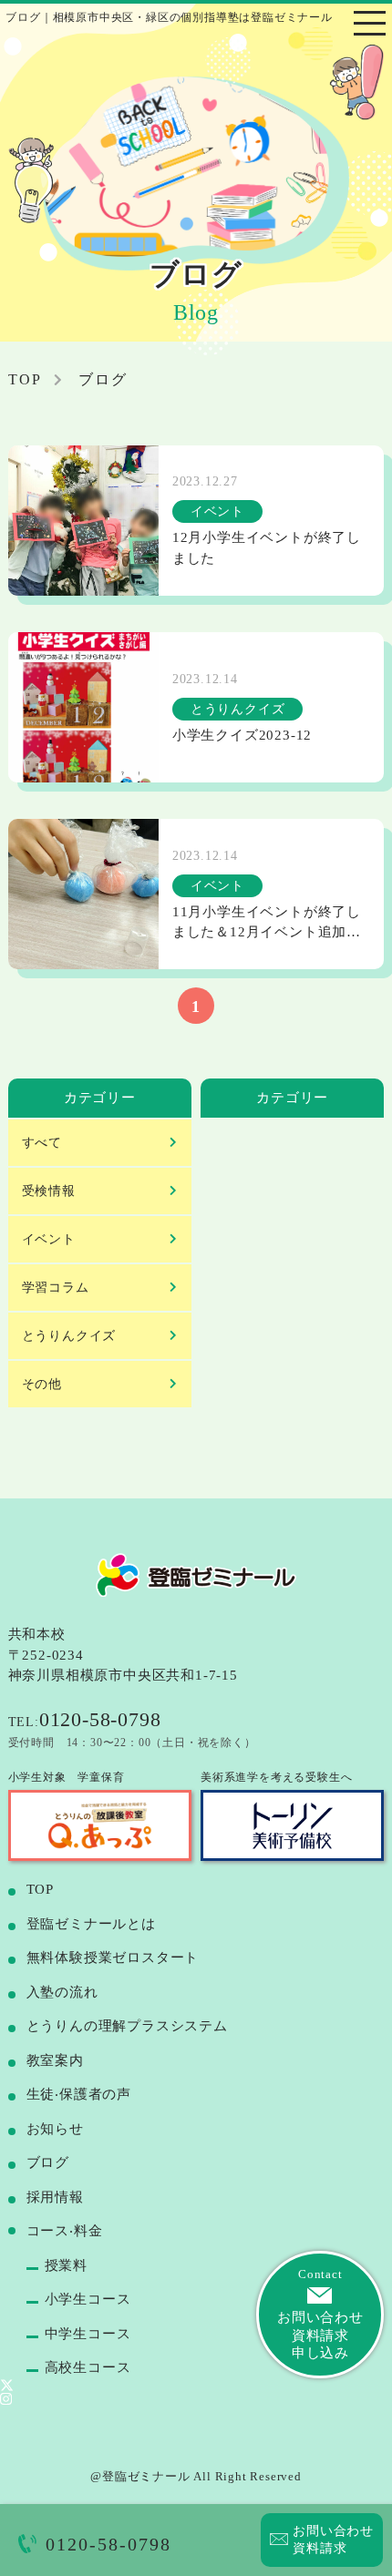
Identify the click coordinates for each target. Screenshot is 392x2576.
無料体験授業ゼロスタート (113, 1958)
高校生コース (88, 2367)
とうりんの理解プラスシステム (127, 2026)
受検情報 (49, 1191)
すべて (42, 1143)
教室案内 (55, 2060)
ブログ (48, 2162)
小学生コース (88, 2299)
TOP (40, 1889)
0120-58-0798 (108, 2544)
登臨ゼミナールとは (91, 1924)
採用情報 (55, 2197)
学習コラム (56, 1288)
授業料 (66, 2265)
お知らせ (55, 2129)
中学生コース (88, 2334)
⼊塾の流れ (62, 1992)
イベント (49, 1239)
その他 (42, 1384)
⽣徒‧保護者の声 (79, 2094)
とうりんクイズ (69, 1336)
